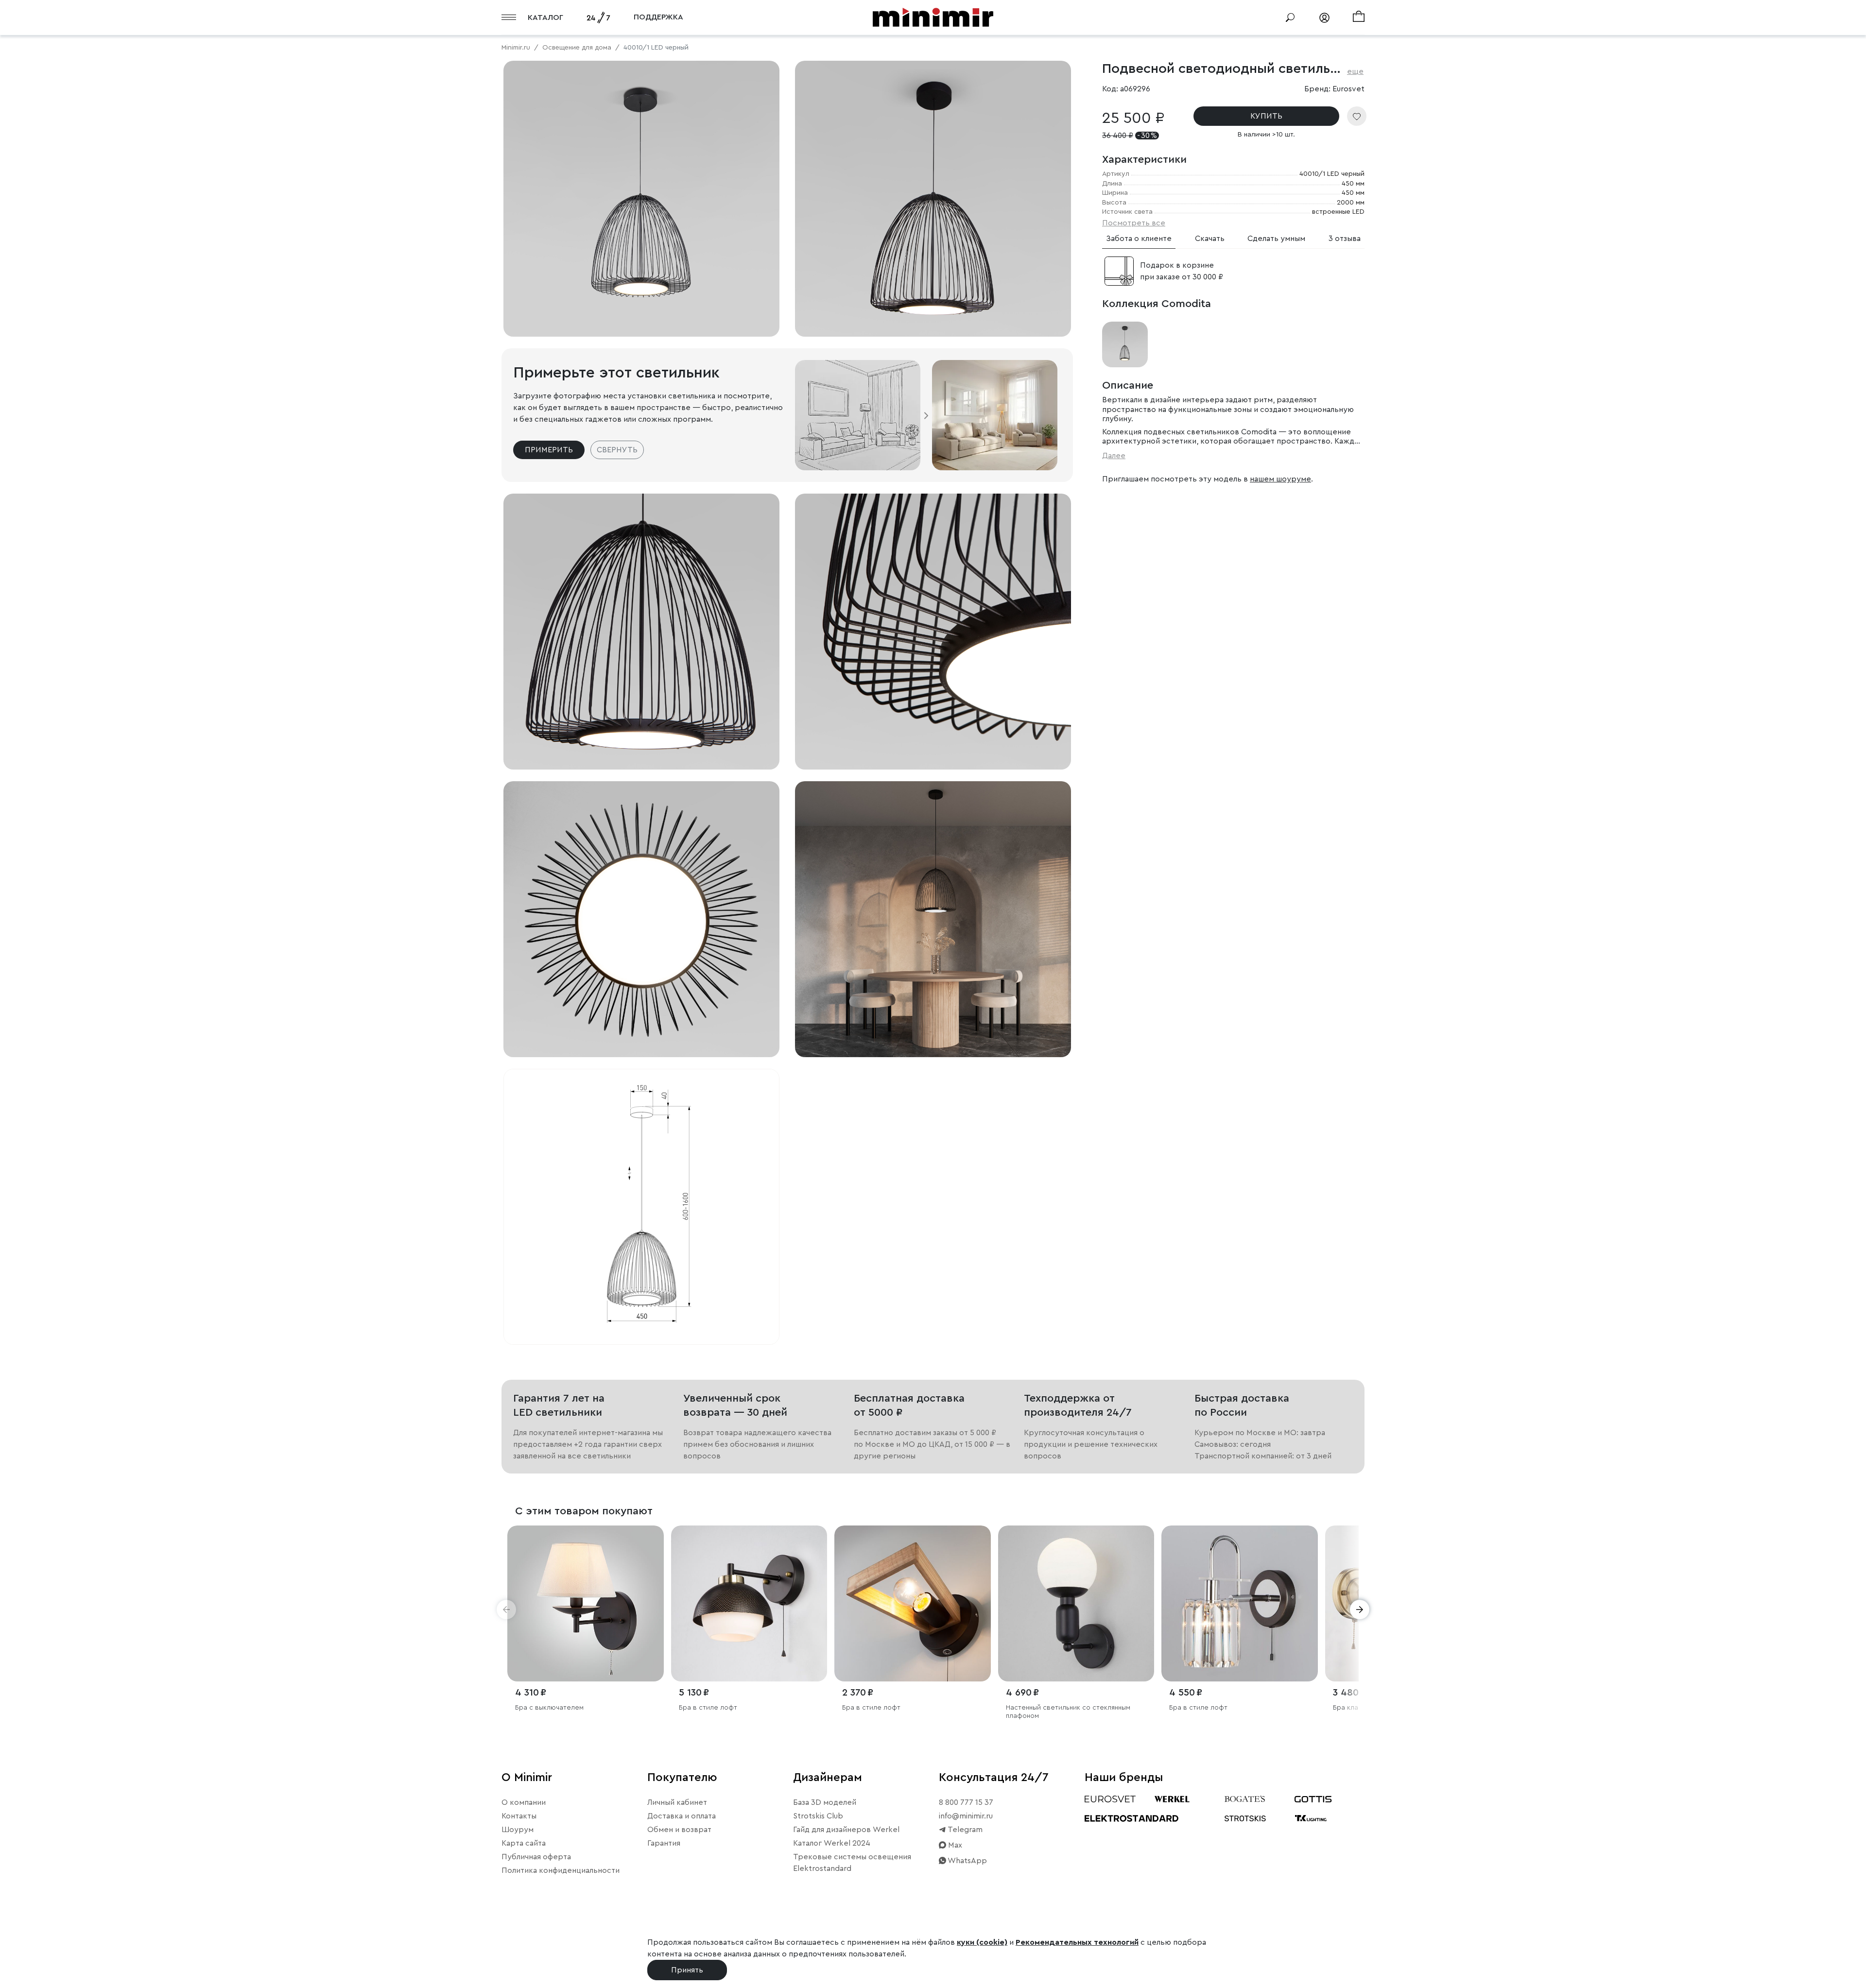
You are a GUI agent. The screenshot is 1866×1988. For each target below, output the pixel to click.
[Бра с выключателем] (586, 1604)
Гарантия (664, 1843)
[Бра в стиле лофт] (749, 1604)
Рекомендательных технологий (1077, 1942)
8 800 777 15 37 (966, 1802)
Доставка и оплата (682, 1816)
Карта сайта (524, 1843)
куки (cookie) (982, 1942)
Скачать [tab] (1210, 239)
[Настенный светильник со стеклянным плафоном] (1076, 1604)
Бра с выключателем (549, 1708)
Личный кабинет (677, 1802)
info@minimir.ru (966, 1816)
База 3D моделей (825, 1802)
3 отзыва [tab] (1345, 239)
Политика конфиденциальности (561, 1870)
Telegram (964, 1830)
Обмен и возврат (679, 1830)
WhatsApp (967, 1861)
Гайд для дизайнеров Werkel (846, 1830)
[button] (506, 1610)
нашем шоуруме (1280, 479)
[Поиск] (1290, 17)
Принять (687, 1970)
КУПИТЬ (1266, 116)
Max (954, 1845)
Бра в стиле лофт (708, 1708)
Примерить (549, 450)
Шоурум (518, 1830)
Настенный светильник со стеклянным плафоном (1068, 1712)
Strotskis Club (818, 1816)
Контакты (519, 1816)
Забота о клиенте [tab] (1139, 239)
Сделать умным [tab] (1276, 239)
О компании (524, 1802)
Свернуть (617, 450)
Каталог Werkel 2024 (832, 1843)
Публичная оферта (536, 1857)
